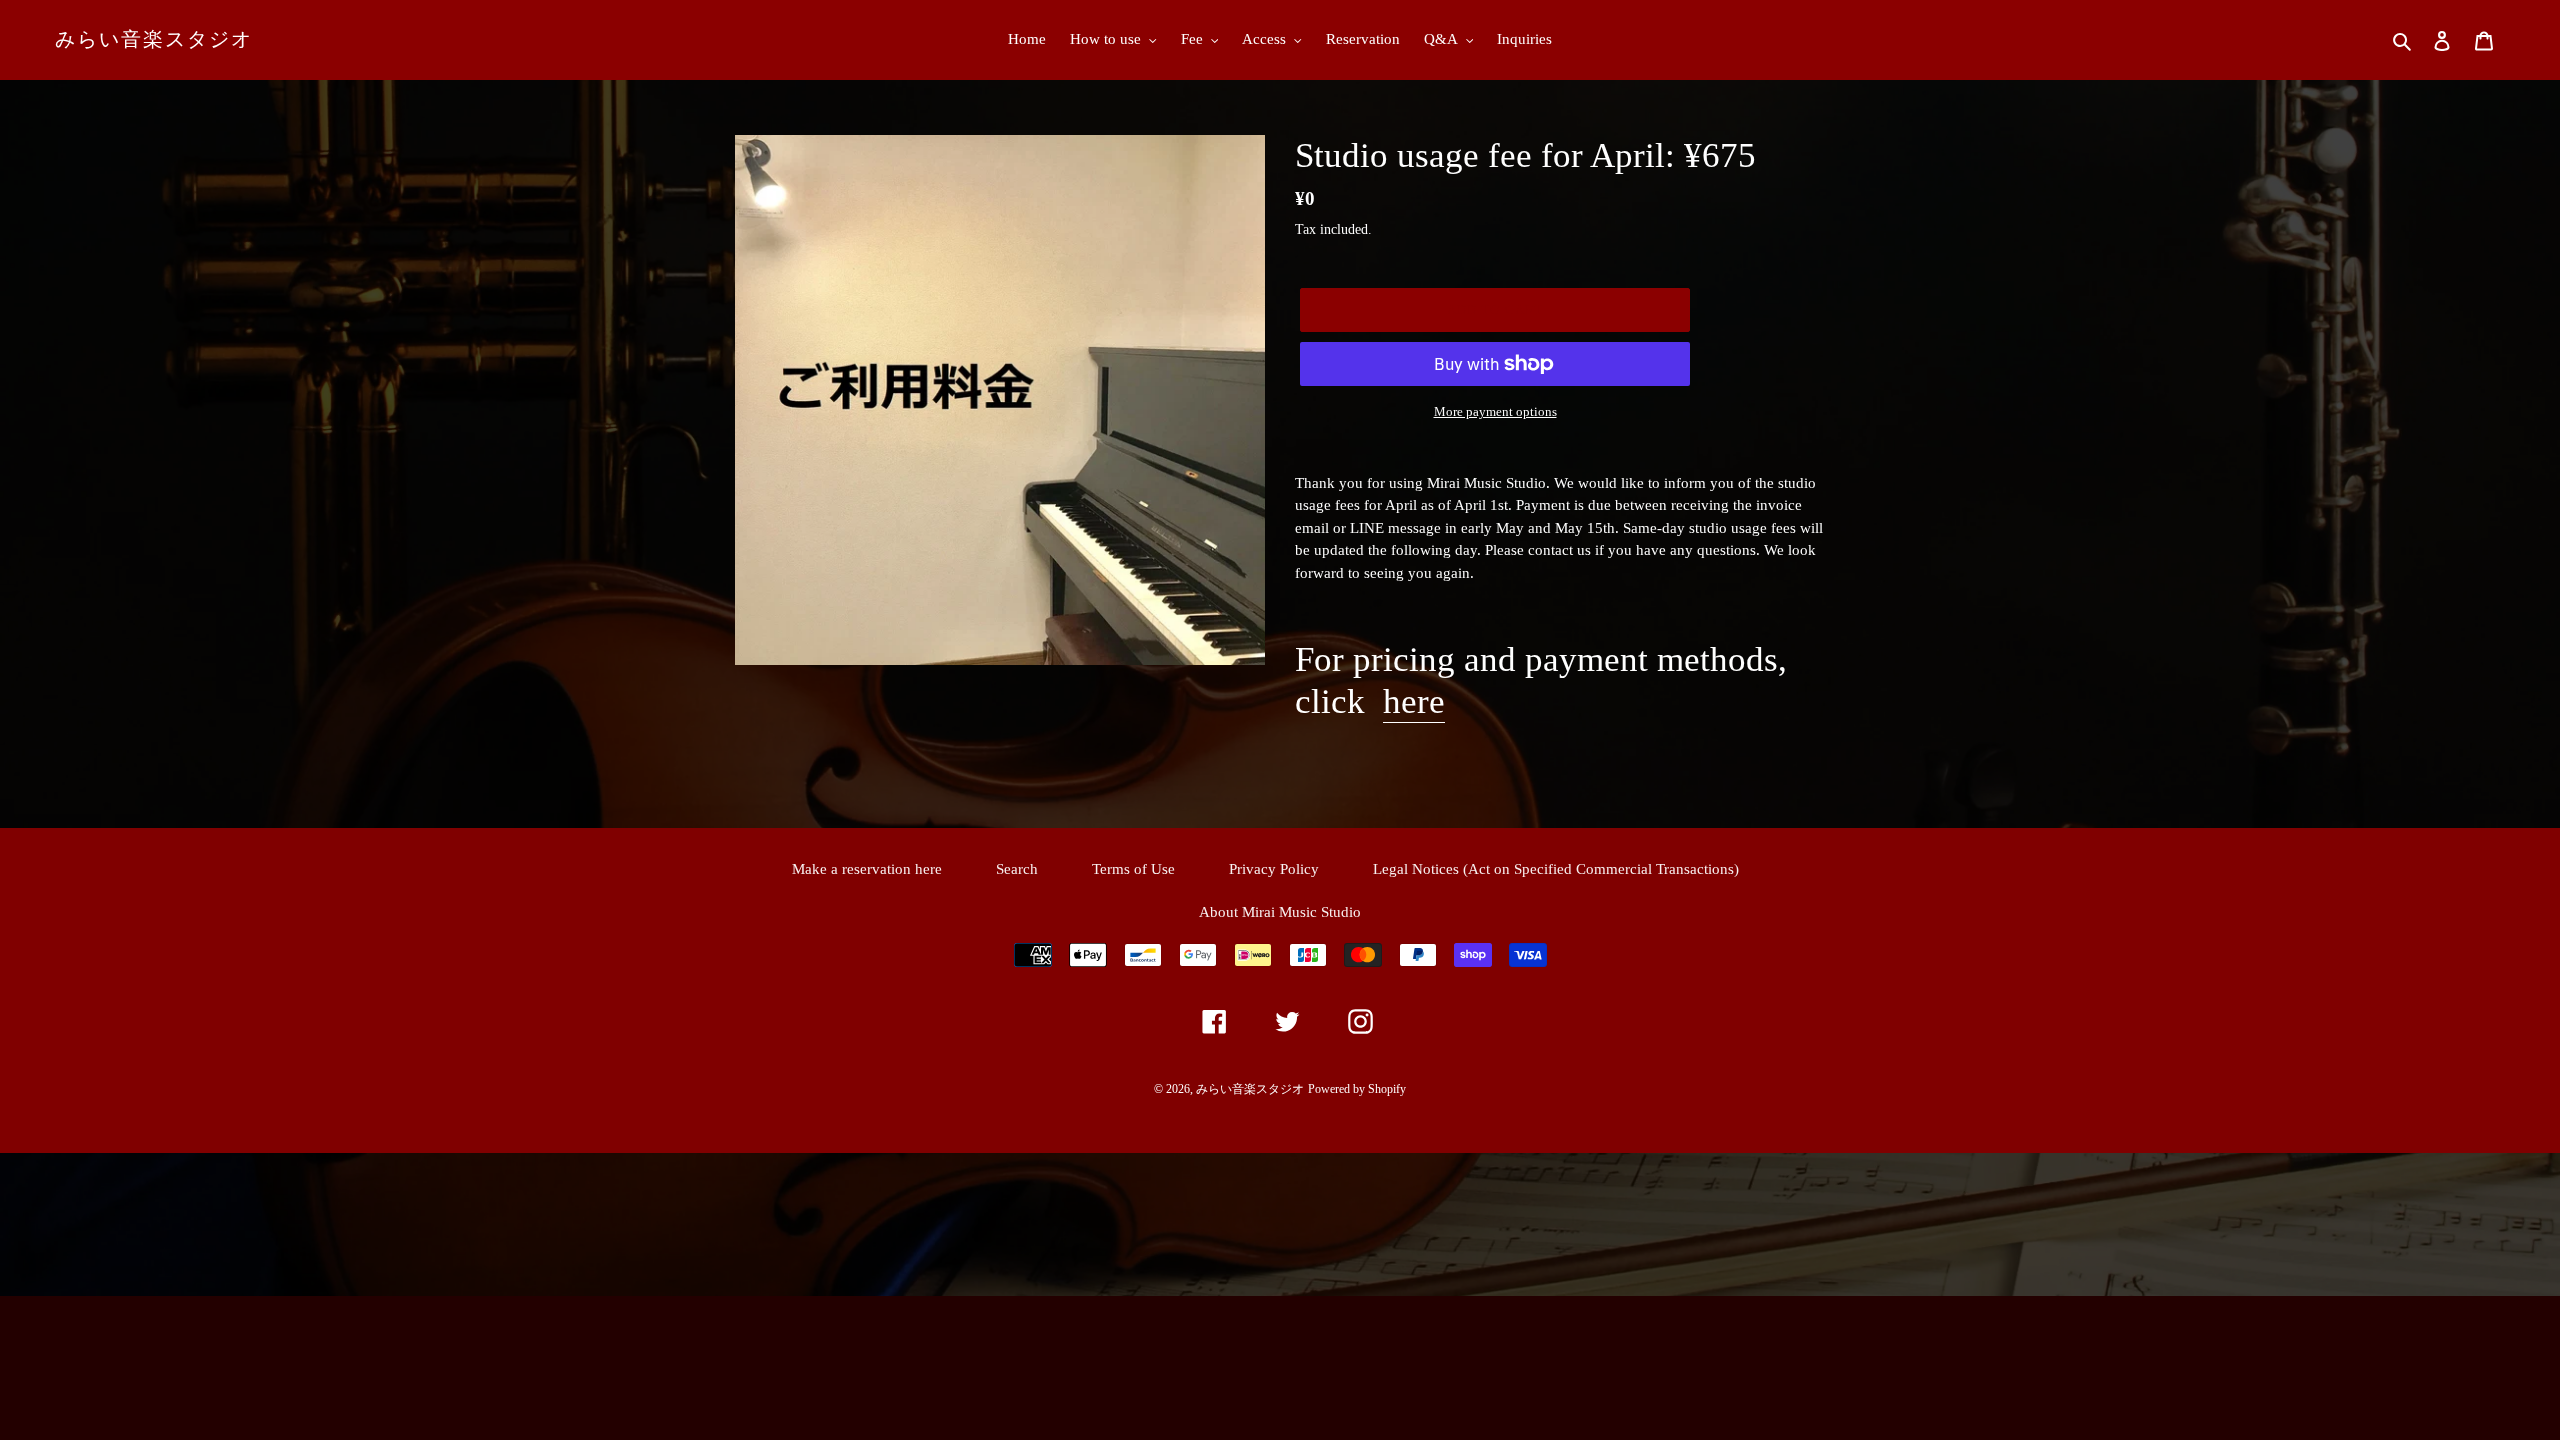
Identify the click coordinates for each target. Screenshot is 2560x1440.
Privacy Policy (1274, 869)
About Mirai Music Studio (1280, 912)
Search (1017, 869)
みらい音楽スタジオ (154, 39)
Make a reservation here (867, 869)
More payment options (1495, 411)
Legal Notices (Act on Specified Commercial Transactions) (1556, 869)
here (1414, 701)
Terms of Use (1133, 869)
